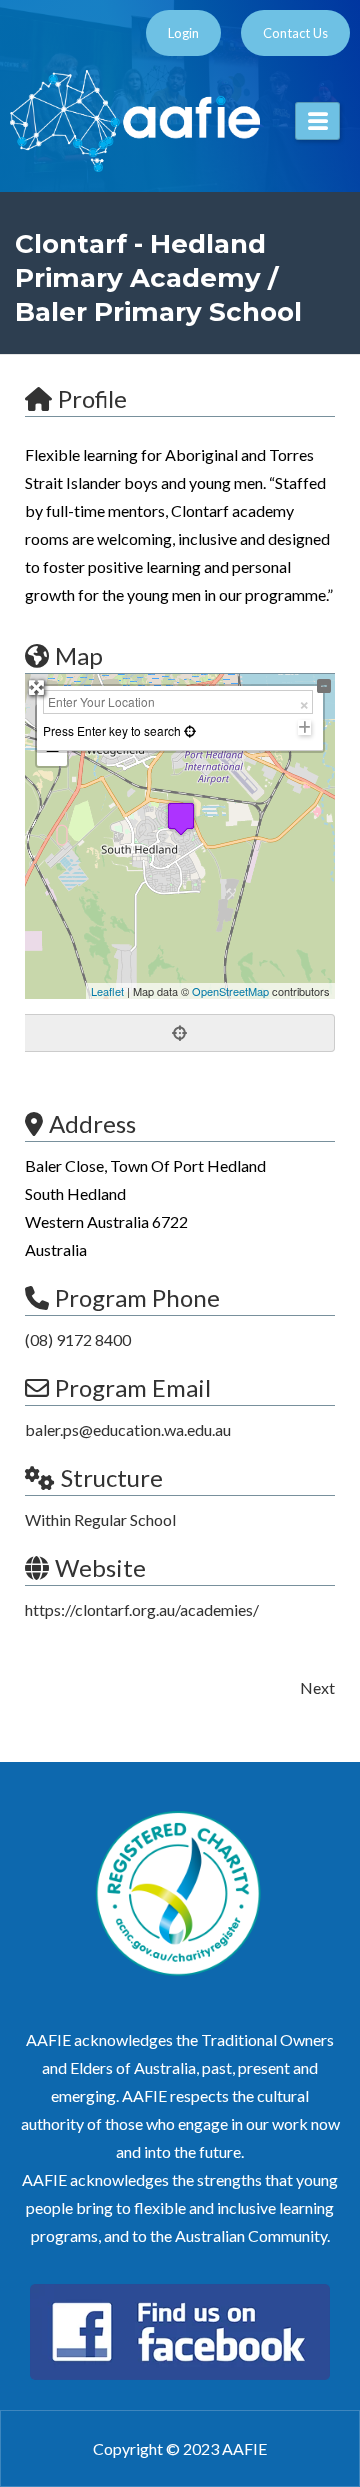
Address (92, 1123)
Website (100, 1567)
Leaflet (107, 991)
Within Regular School (100, 1519)
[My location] (180, 1033)
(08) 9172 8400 (78, 1339)
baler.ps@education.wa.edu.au (128, 1429)
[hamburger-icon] (317, 121)
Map (79, 655)
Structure (112, 1477)
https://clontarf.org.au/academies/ (142, 1609)
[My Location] (188, 730)
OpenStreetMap (230, 991)
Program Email (133, 1387)
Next (317, 1687)
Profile (92, 398)
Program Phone (137, 1297)
